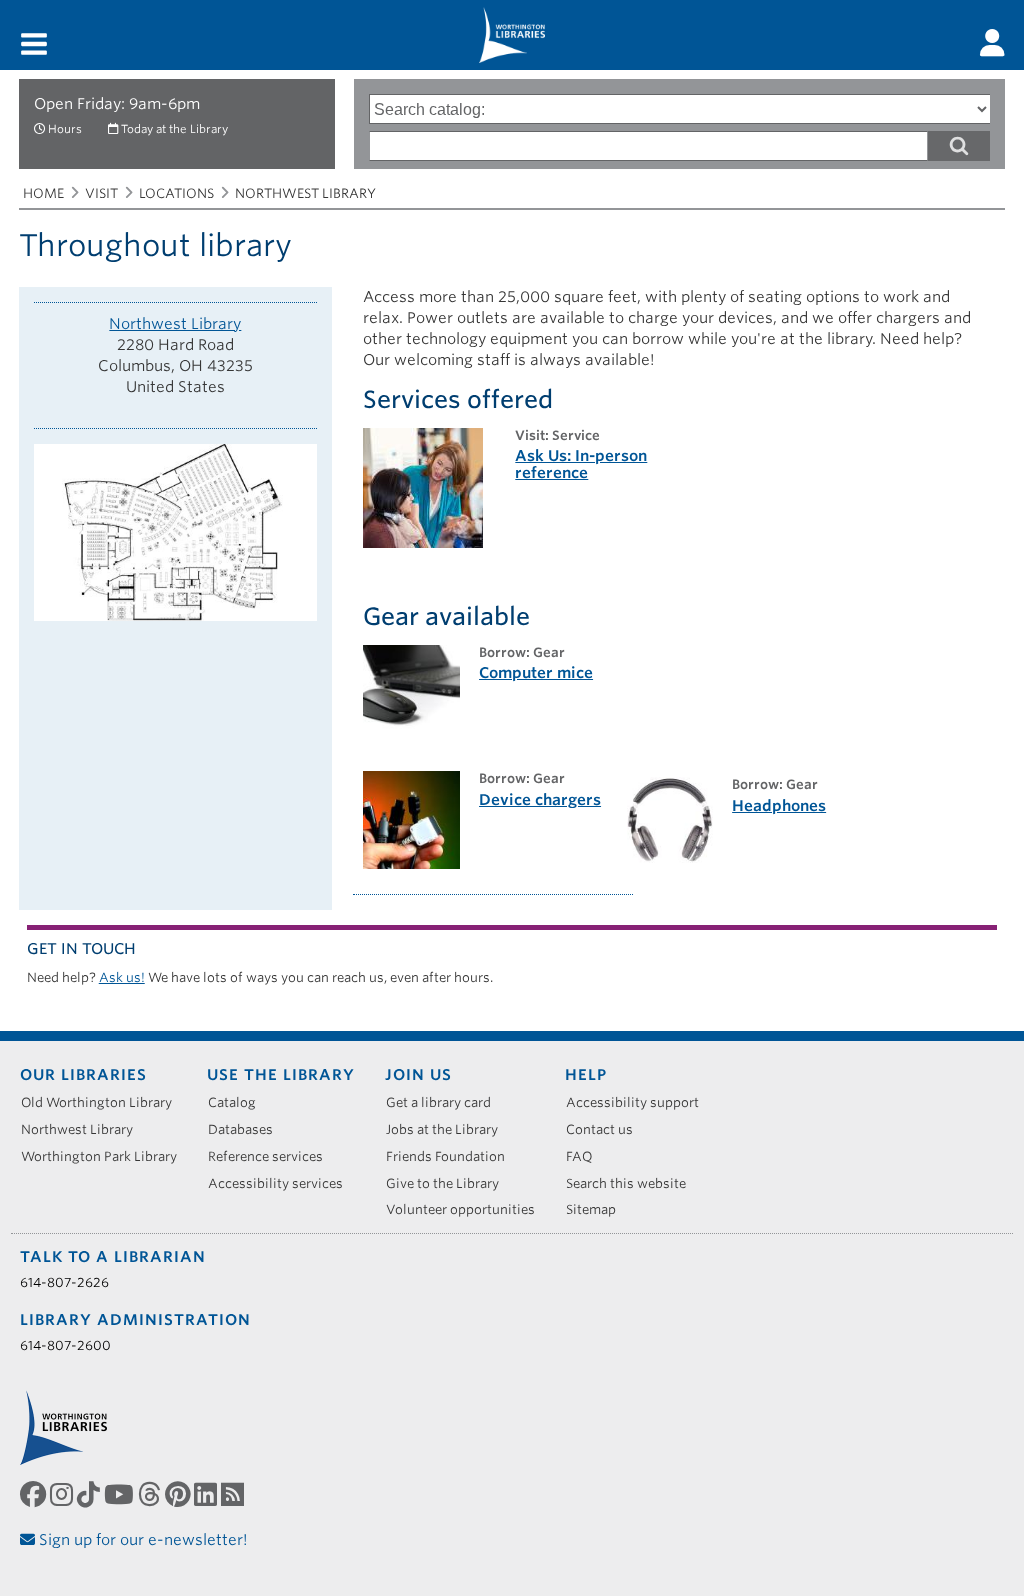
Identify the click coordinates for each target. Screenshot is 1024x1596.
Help (586, 1075)
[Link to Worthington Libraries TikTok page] (90, 1494)
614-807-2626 (64, 1282)
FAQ (586, 1156)
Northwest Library (305, 193)
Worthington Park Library (106, 1156)
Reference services (272, 1156)
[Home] (512, 35)
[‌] (992, 43)
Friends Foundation (452, 1156)
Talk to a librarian (113, 1257)
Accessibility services (282, 1183)
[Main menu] (34, 45)
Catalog (239, 1102)
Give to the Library (449, 1183)
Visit (101, 193)
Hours (65, 129)
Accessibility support (639, 1102)
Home (43, 193)
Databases (247, 1129)
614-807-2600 (65, 1345)
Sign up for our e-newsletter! (141, 1540)
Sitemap (598, 1209)
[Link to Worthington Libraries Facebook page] (35, 1494)
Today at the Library (174, 129)
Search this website (633, 1183)
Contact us (606, 1129)
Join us (418, 1075)
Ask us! (122, 977)
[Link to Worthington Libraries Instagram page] (63, 1494)
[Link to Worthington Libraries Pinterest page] (179, 1494)
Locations (176, 193)
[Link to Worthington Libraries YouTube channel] (121, 1494)
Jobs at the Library (449, 1129)
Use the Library (281, 1075)
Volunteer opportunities (467, 1209)
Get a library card (445, 1102)
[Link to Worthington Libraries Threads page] (151, 1494)
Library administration (135, 1320)
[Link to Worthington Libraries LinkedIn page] (207, 1494)
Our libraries (83, 1075)
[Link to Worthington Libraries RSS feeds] (234, 1494)
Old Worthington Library (103, 1102)
